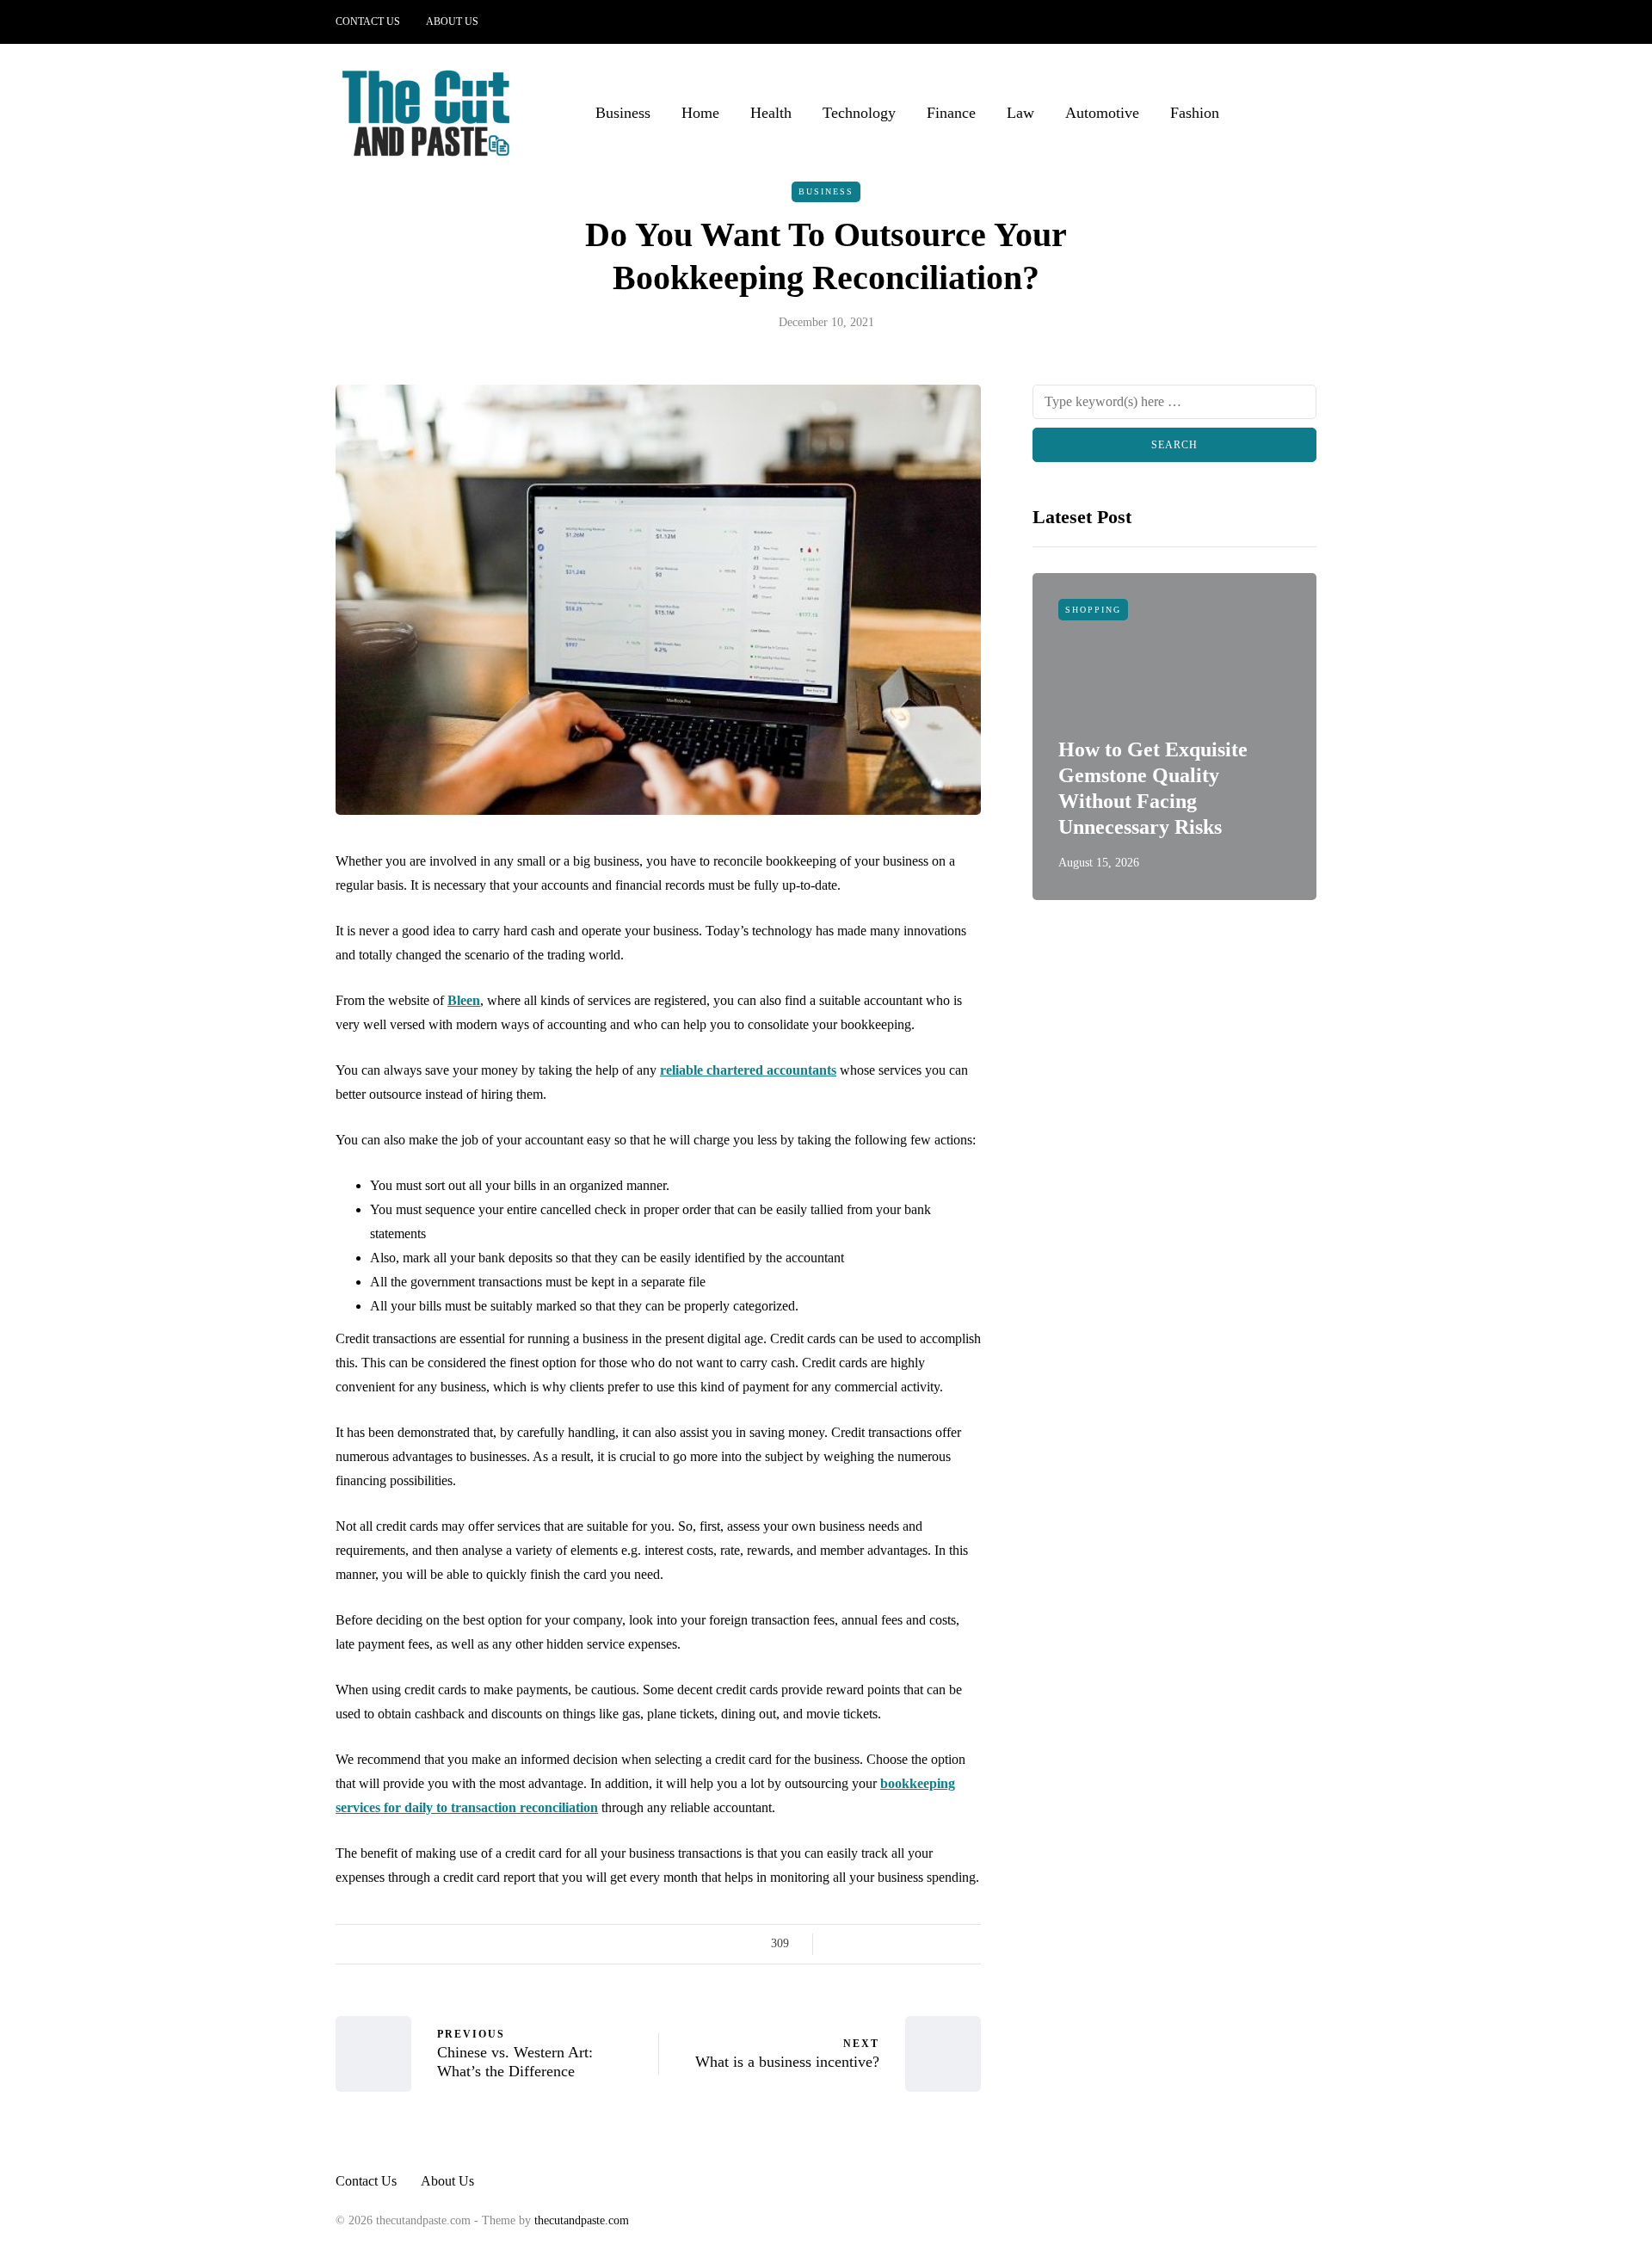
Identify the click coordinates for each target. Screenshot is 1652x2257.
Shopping (1093, 610)
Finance (951, 113)
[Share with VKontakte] (949, 1944)
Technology (859, 113)
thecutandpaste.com (582, 2220)
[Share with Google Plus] (884, 1944)
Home (700, 113)
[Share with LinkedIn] (906, 1944)
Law (1020, 113)
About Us (452, 22)
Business (623, 113)
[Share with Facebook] (841, 1944)
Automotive (1102, 113)
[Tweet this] (863, 1944)
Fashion (1195, 113)
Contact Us (368, 22)
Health (771, 113)
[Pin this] (927, 1944)
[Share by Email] (970, 1944)
